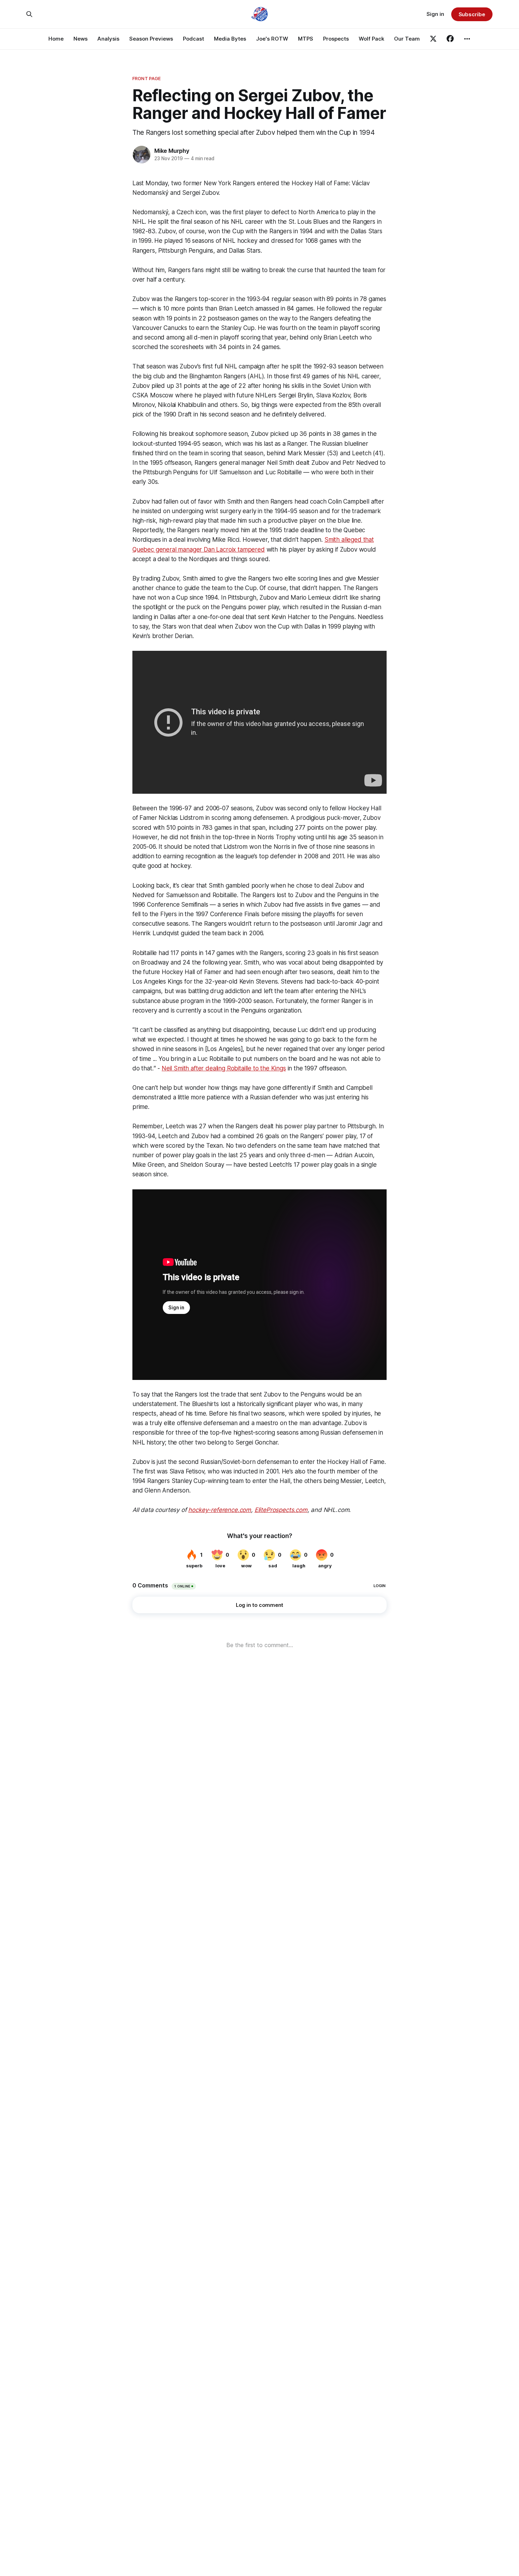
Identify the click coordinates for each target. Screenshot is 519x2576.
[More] (467, 39)
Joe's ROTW (272, 39)
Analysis (108, 39)
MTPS (306, 39)
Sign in (435, 14)
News (80, 39)
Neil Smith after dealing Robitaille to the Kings (224, 1068)
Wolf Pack (371, 39)
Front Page (147, 78)
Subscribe (472, 14)
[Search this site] (29, 14)
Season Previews (151, 39)
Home (56, 39)
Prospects (336, 39)
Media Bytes (230, 39)
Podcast (193, 39)
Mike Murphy (172, 151)
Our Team (407, 39)
